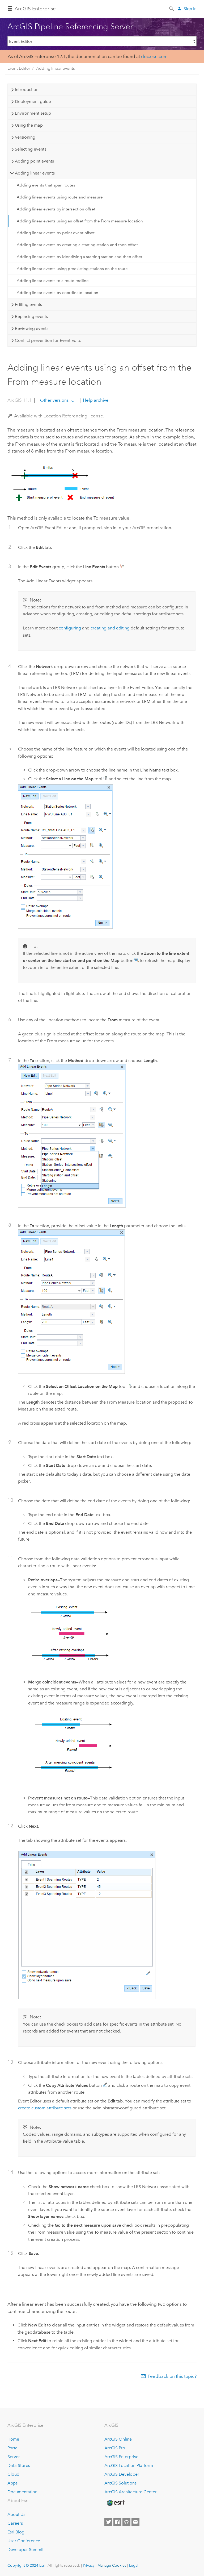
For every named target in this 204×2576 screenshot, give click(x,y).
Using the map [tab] (29, 125)
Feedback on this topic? (172, 2376)
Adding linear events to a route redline (53, 281)
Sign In (190, 9)
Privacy (89, 2565)
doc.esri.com (154, 56)
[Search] (172, 8)
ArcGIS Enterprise (35, 9)
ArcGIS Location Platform (129, 2465)
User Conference (24, 2541)
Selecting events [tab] (31, 149)
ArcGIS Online (118, 2439)
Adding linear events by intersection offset (56, 209)
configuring (70, 628)
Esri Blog (16, 2532)
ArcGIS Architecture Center (131, 2492)
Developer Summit (25, 2550)
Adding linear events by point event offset (56, 233)
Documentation (22, 2492)
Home (13, 2439)
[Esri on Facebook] (117, 2522)
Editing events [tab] (28, 304)
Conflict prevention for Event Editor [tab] (49, 340)
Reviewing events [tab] (32, 328)
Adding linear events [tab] (35, 173)
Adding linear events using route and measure (60, 197)
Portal (13, 2448)
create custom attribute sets (45, 2108)
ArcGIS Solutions (120, 2483)
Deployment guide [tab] (33, 101)
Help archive (95, 400)
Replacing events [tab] (31, 316)
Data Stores (19, 2465)
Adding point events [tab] (34, 161)
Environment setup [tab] (33, 113)
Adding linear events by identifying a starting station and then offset (80, 257)
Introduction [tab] (27, 90)
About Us (16, 2514)
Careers (15, 2523)
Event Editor (19, 68)
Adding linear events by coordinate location (58, 293)
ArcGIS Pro (115, 2448)
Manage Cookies (112, 2565)
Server (14, 2457)
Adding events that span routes (46, 185)
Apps (12, 2483)
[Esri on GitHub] (126, 2522)
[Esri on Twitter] (108, 2522)
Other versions (54, 400)
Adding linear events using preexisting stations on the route (72, 269)
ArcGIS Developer (122, 2474)
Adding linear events (56, 68)
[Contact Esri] (135, 2522)
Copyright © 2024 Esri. (27, 2565)
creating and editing (110, 628)
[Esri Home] (115, 2503)
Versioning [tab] (25, 137)
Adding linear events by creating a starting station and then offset (77, 245)
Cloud (13, 2474)
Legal (134, 2565)
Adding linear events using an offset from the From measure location (80, 221)
